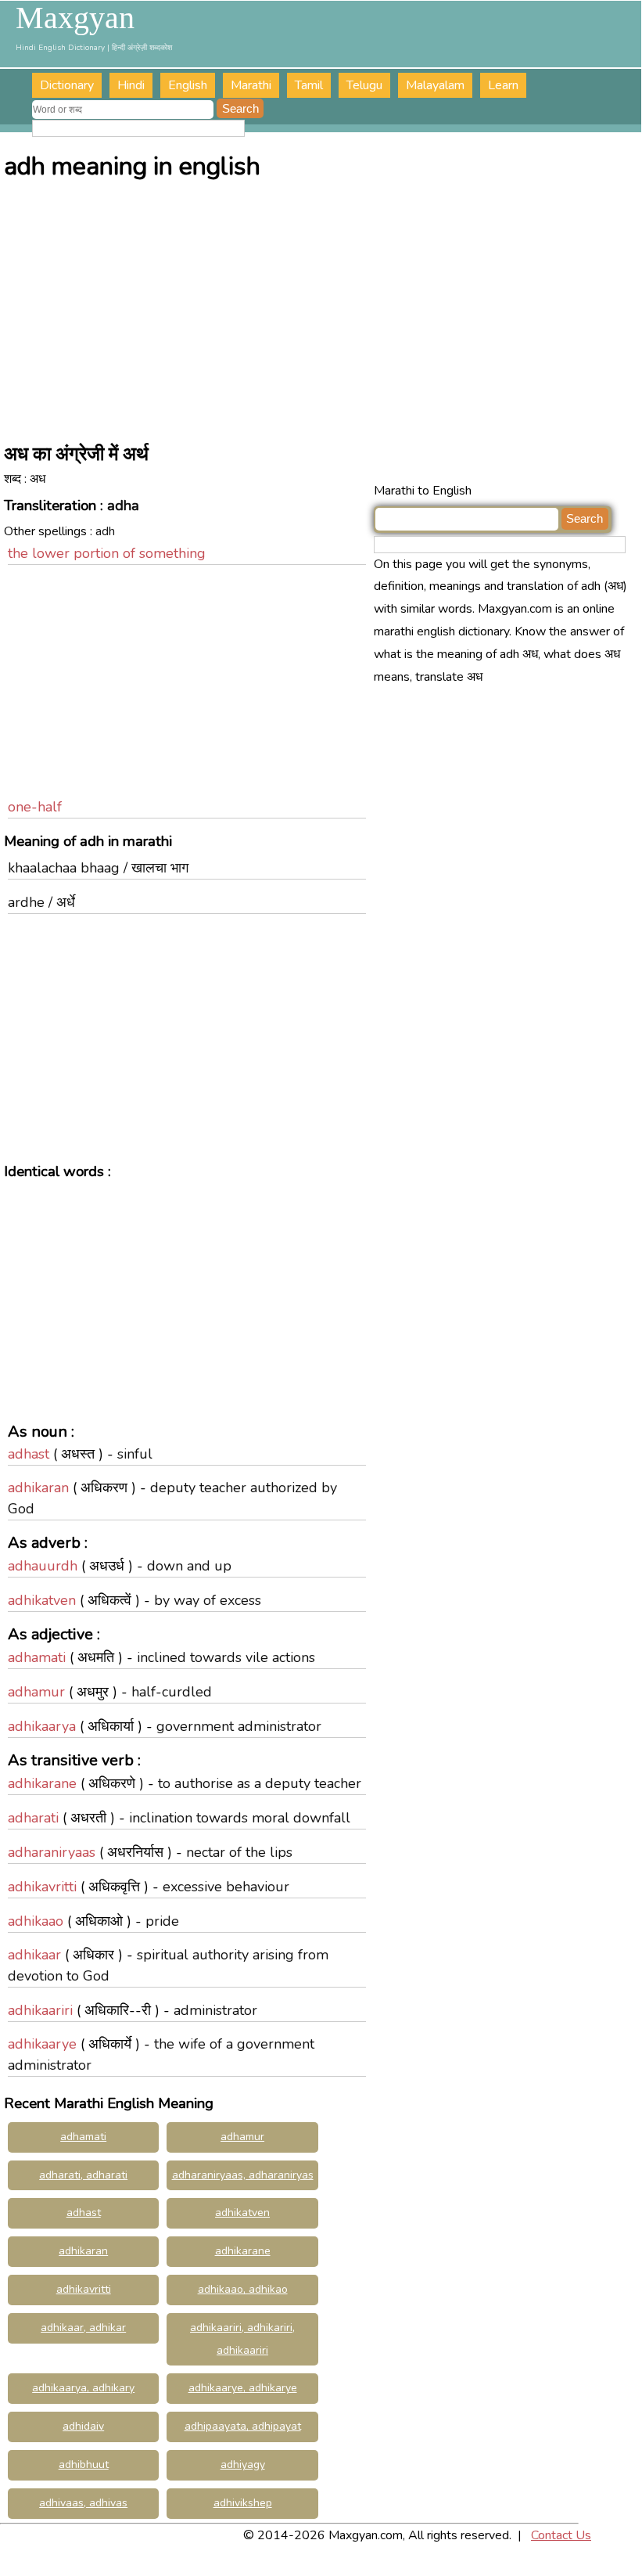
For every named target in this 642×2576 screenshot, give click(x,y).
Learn (503, 85)
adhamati (37, 1657)
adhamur (36, 1692)
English (188, 85)
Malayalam (435, 85)
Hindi (131, 85)
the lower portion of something (107, 553)
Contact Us (561, 2535)
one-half (35, 807)
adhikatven (42, 1600)
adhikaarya (42, 1726)
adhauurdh (43, 1566)
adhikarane (42, 1783)
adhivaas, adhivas (83, 2503)
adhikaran (38, 1488)
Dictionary (67, 85)
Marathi (251, 85)
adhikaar (34, 1955)
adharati (33, 1818)
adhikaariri (40, 2010)
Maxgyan (75, 18)
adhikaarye (42, 2044)
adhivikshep (243, 2503)
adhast (29, 1454)
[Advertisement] (323, 307)
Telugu (364, 85)
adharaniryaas (52, 1852)
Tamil (309, 85)
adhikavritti (42, 1887)
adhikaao (36, 1921)
